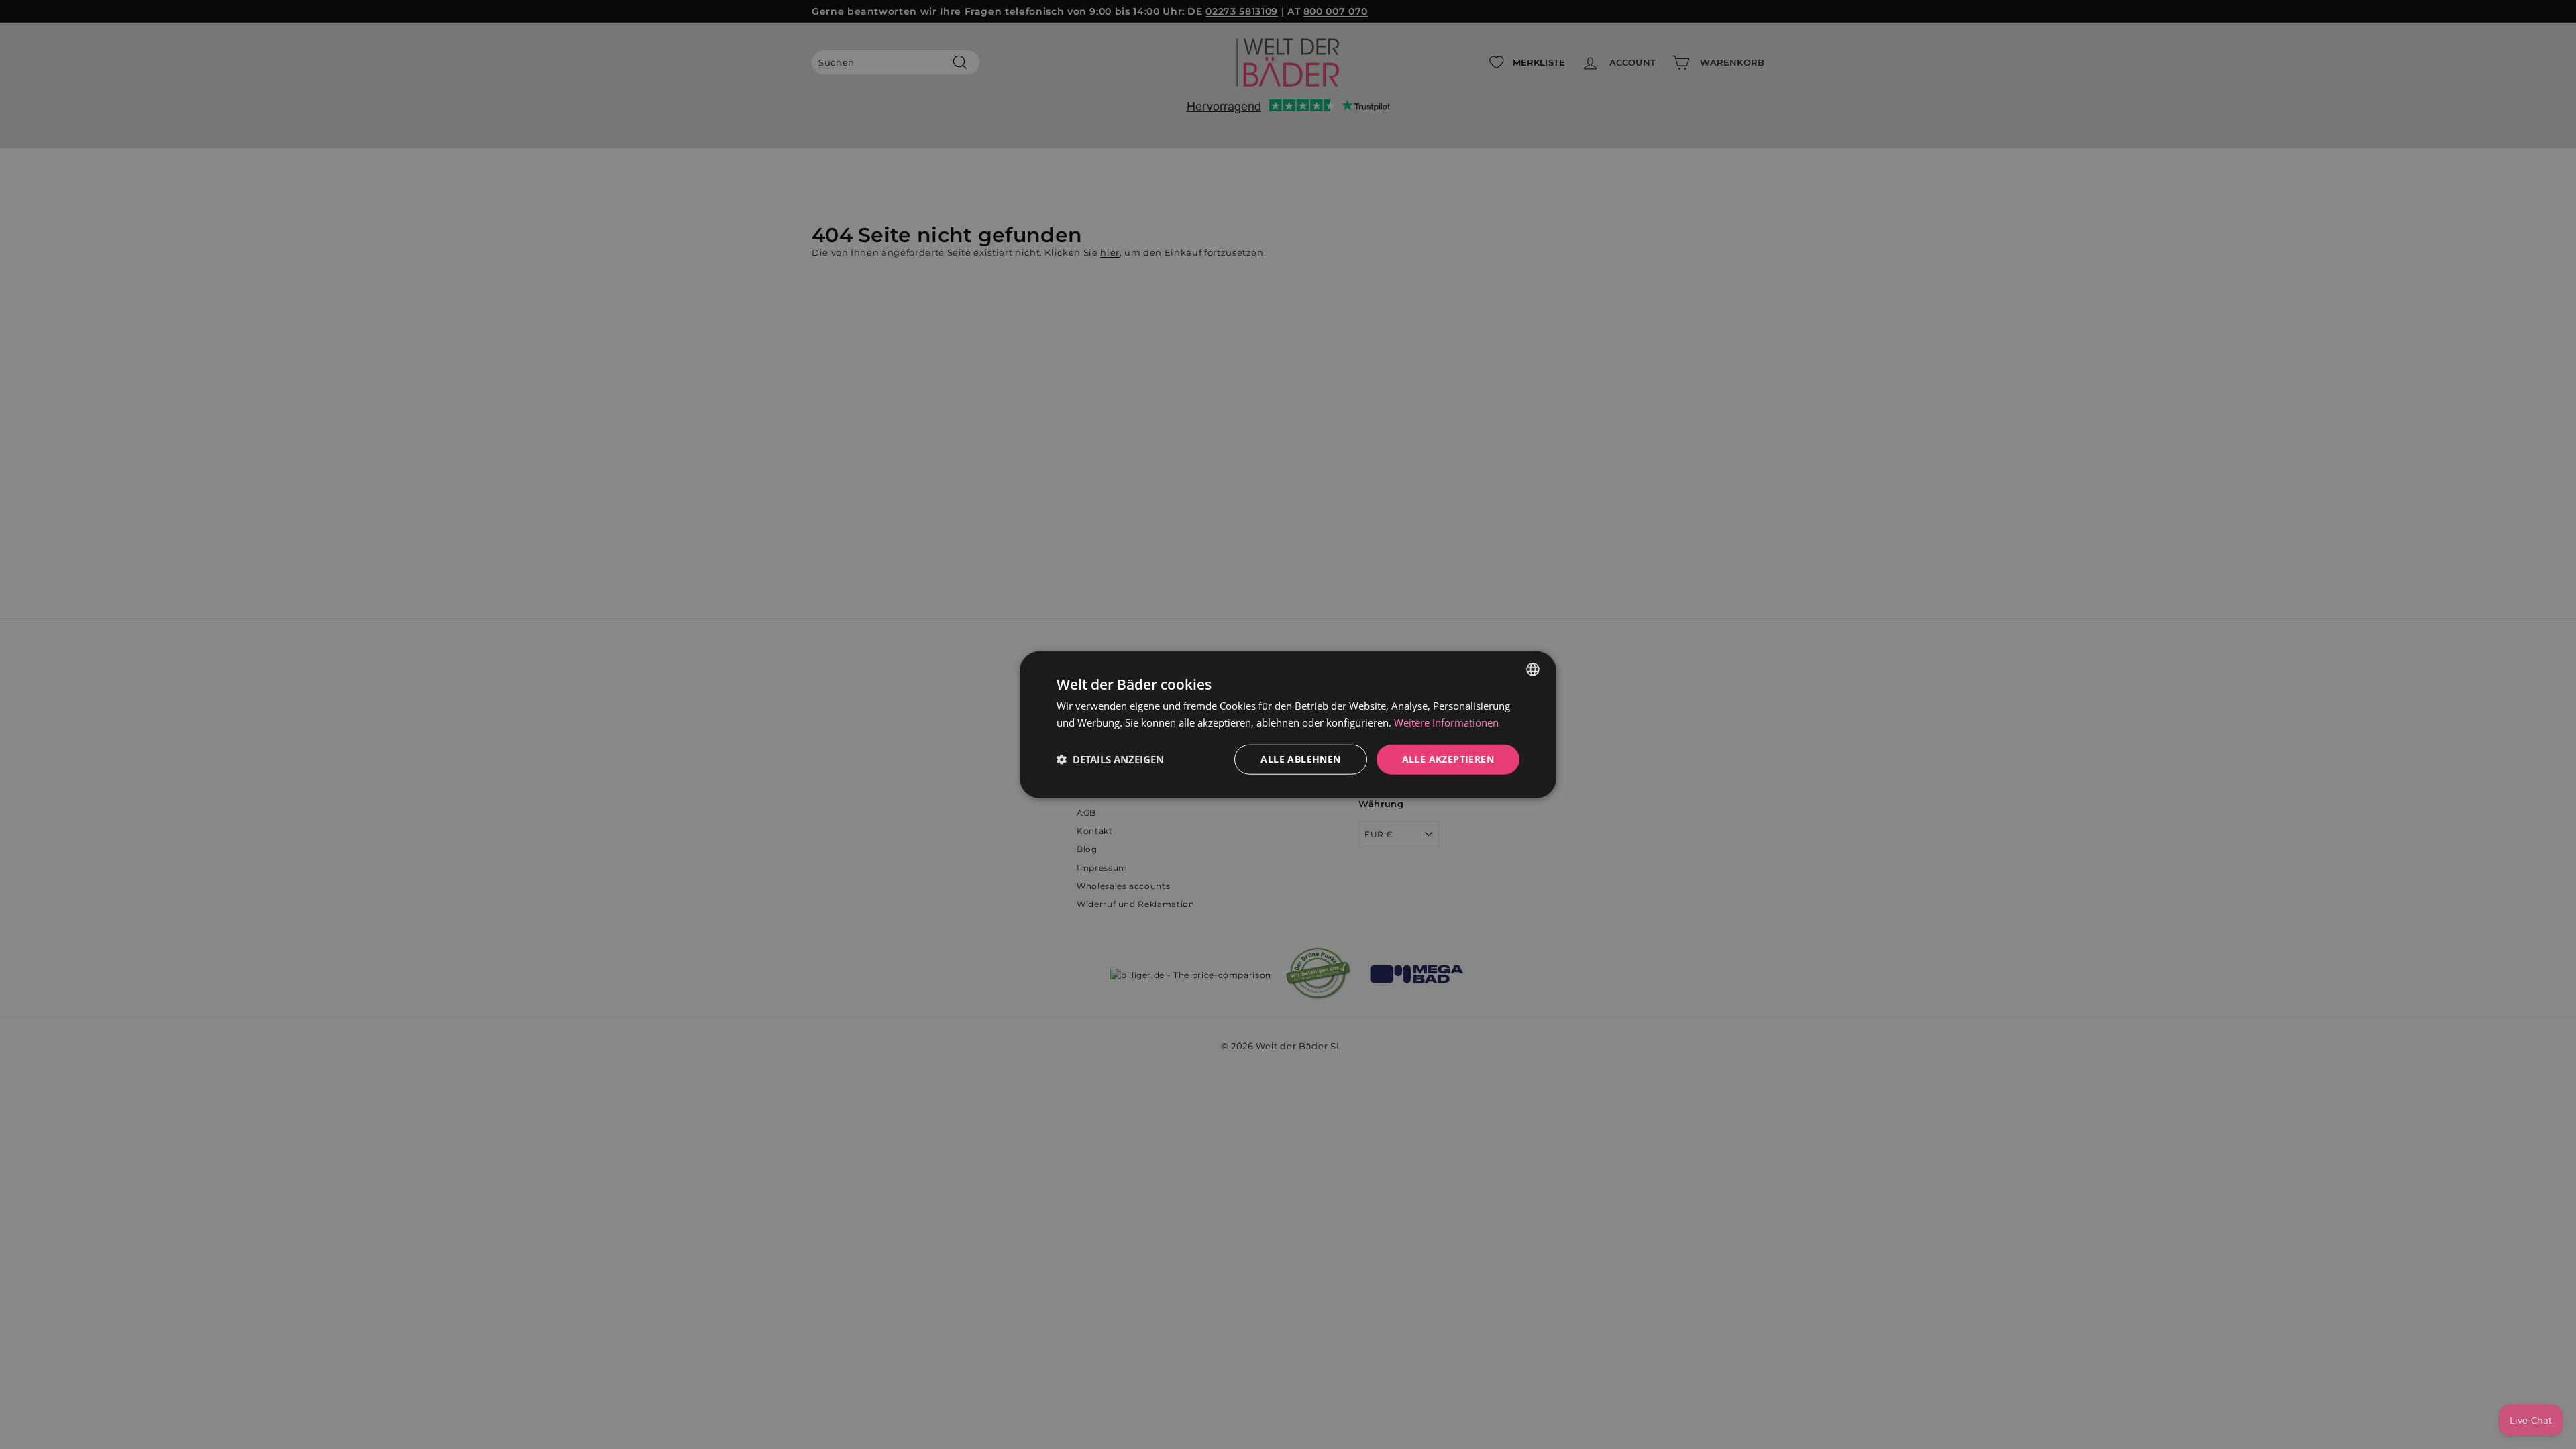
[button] (1110, 759)
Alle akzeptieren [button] (1448, 759)
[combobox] (1533, 669)
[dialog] (1288, 725)
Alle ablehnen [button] (1300, 759)
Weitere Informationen (1446, 722)
